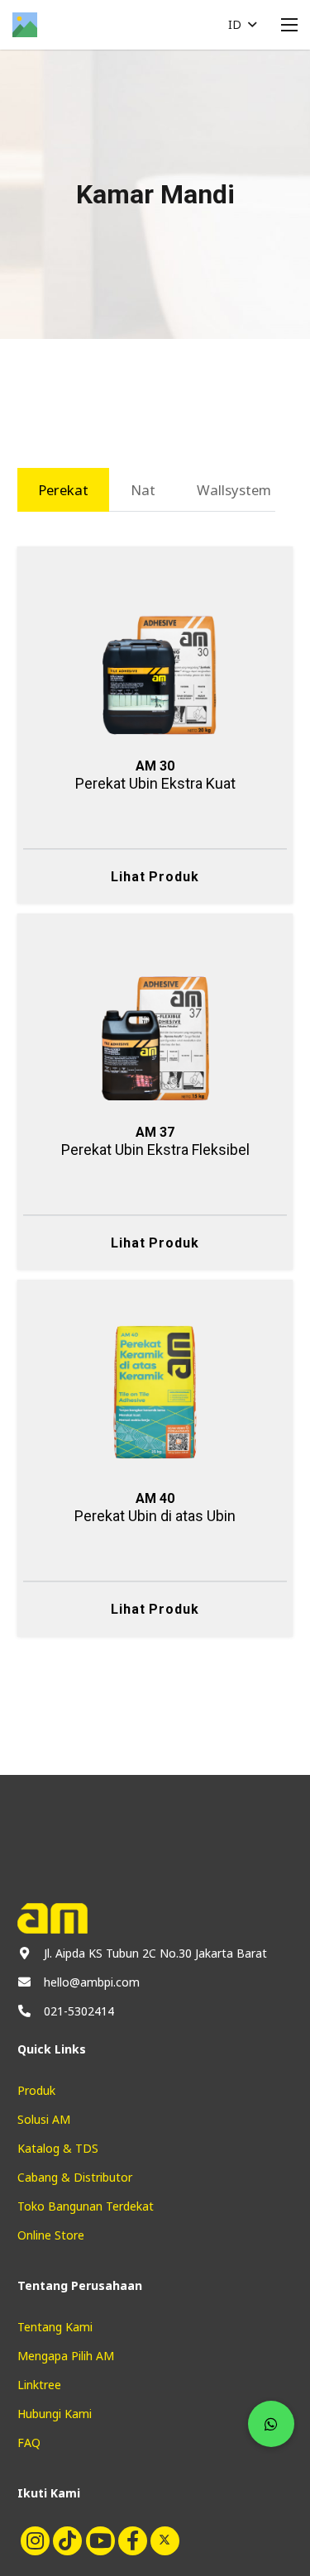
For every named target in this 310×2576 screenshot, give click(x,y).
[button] (242, 25)
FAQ (29, 2442)
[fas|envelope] (24, 1982)
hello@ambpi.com (92, 1982)
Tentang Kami (55, 2327)
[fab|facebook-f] (131, 2540)
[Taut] (25, 25)
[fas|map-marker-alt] (24, 1953)
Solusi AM (44, 2119)
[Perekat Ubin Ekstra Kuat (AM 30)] (155, 582)
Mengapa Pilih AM (66, 2356)
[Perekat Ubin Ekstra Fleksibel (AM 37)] (155, 948)
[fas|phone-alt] (24, 2011)
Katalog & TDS (58, 2148)
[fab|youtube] (98, 2540)
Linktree (39, 2385)
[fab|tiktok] (66, 2540)
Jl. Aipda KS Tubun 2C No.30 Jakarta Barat (155, 1953)
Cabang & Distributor (75, 2177)
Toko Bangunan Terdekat (86, 2206)
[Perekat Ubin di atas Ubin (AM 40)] (155, 1314)
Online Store (51, 2235)
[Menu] (289, 25)
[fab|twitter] (163, 2540)
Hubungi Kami (55, 2414)
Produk (36, 2090)
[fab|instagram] (33, 2540)
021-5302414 (79, 2011)
